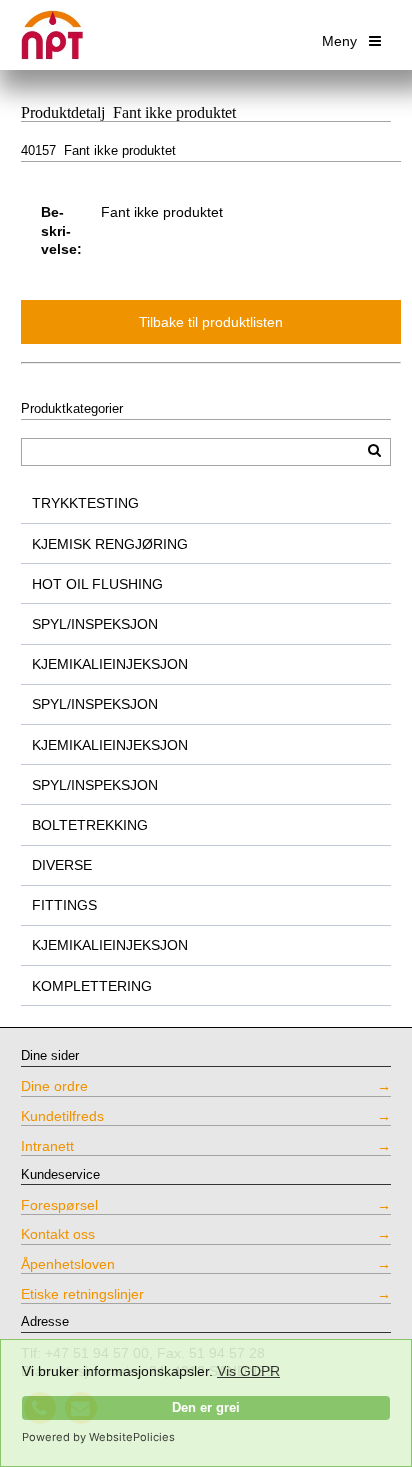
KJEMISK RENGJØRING (110, 544)
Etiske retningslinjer (82, 1294)
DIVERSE (62, 865)
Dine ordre (54, 1086)
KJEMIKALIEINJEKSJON (110, 664)
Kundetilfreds (62, 1116)
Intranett (47, 1146)
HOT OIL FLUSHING (97, 584)
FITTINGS (64, 905)
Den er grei (206, 1408)
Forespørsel (59, 1205)
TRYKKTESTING (85, 503)
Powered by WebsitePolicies (98, 1437)
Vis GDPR (248, 1371)
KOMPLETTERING (92, 986)
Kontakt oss (58, 1234)
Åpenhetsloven (68, 1264)
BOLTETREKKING (90, 825)
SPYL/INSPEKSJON (95, 624)
